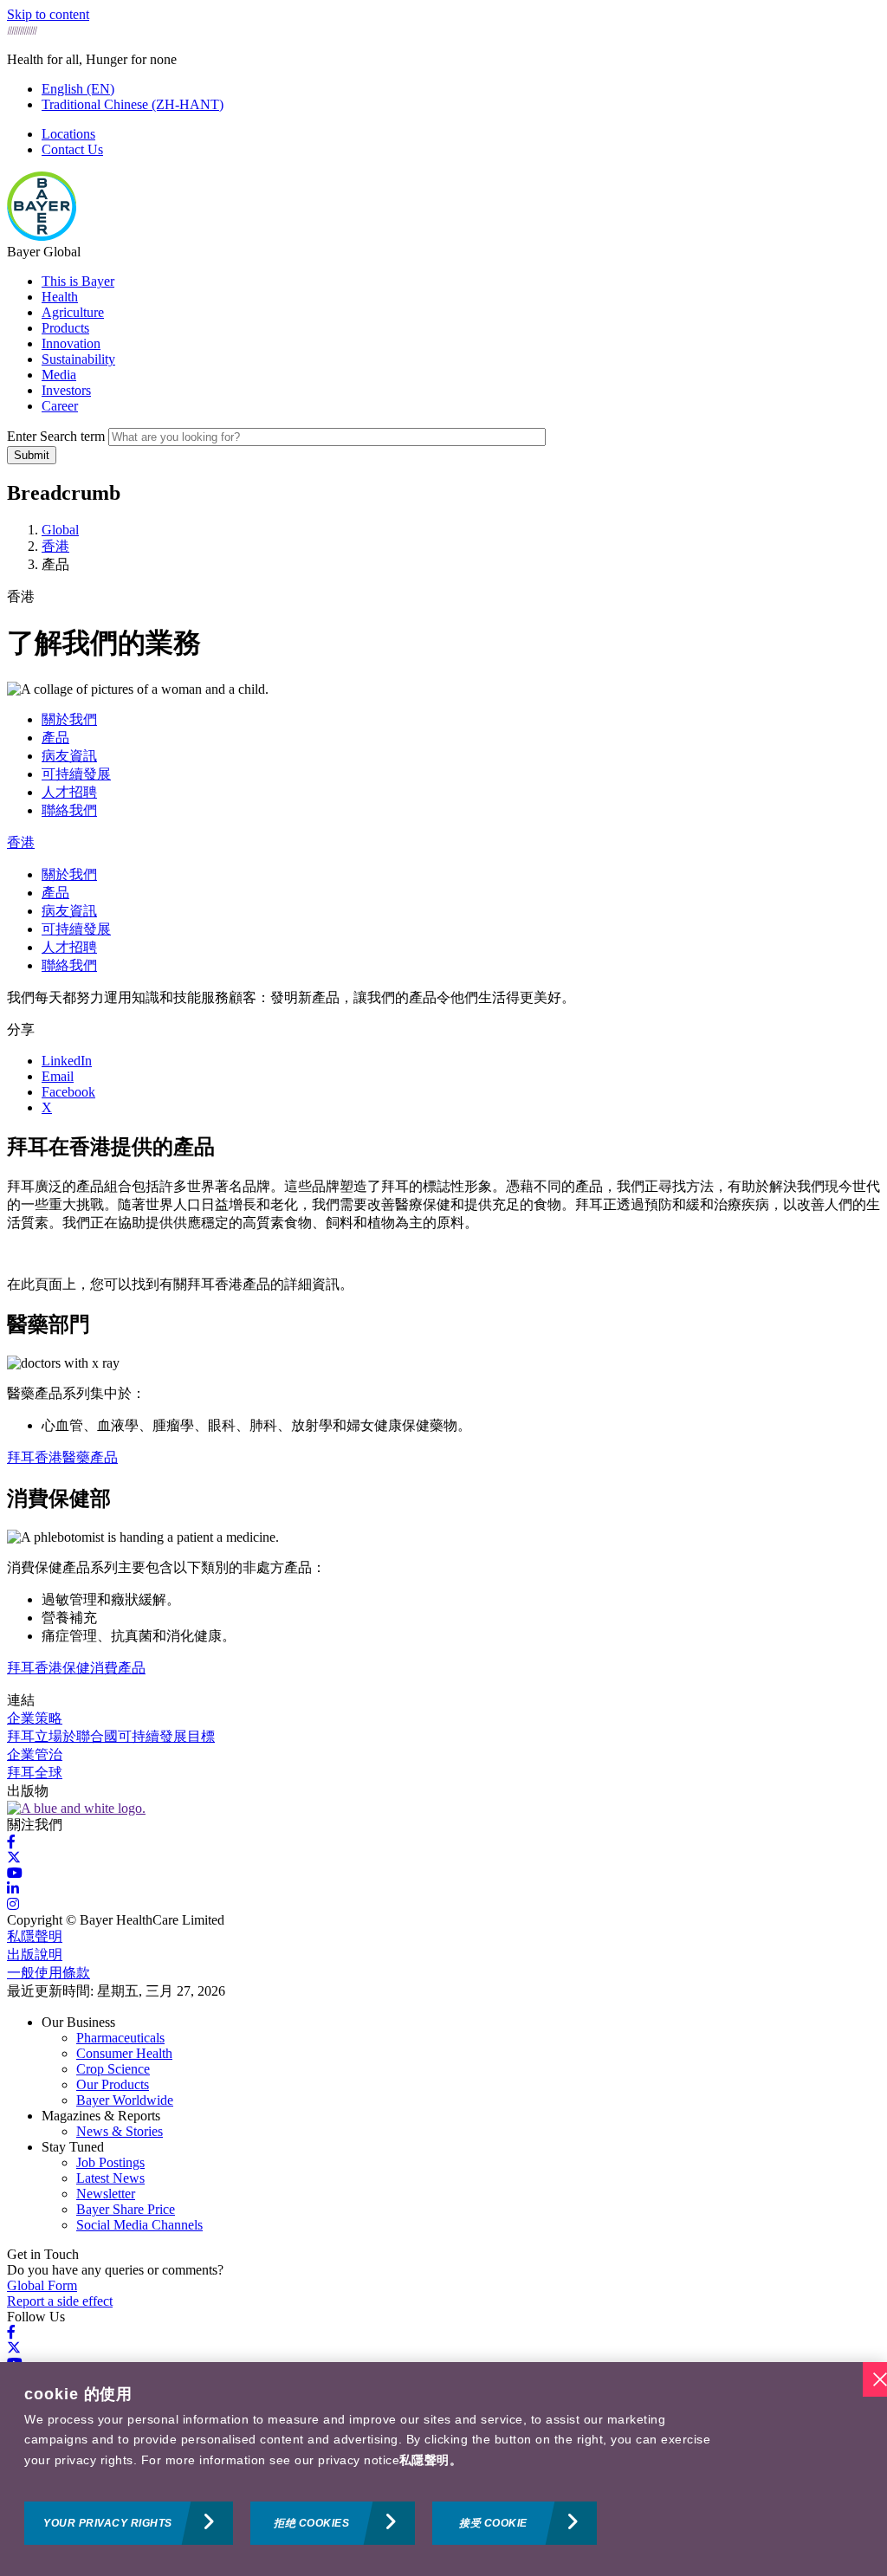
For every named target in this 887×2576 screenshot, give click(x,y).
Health (60, 297)
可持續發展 (76, 774)
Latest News (110, 2178)
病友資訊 (69, 756)
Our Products (113, 2084)
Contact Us (72, 149)
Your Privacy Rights (108, 2523)
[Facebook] (11, 1842)
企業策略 (35, 1718)
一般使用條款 (49, 1973)
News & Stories (120, 2131)
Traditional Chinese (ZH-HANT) (133, 104)
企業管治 (35, 1754)
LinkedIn (67, 1061)
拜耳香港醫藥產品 (62, 1457)
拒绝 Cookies (311, 2523)
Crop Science (113, 2069)
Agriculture (73, 312)
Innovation (71, 343)
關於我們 (69, 719)
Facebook (68, 1092)
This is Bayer (78, 281)
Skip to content (48, 14)
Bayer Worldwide (125, 2100)
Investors (66, 390)
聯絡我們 (69, 810)
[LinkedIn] (13, 1889)
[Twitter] (14, 1858)
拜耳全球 (35, 1773)
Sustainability (78, 359)
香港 (21, 842)
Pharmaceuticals (120, 2038)
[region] (443, 2469)
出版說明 (35, 1955)
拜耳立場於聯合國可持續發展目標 (111, 1736)
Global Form (42, 2285)
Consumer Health (124, 2053)
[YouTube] (15, 1873)
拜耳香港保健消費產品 (76, 1668)
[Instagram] (13, 1904)
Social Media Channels (139, 2225)
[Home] (42, 236)
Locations (68, 134)
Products (65, 328)
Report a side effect (60, 2301)
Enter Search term (56, 436)
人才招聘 (69, 792)
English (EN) (78, 89)
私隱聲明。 (431, 2460)
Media (59, 375)
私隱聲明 (35, 1936)
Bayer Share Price (126, 2209)
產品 (55, 738)
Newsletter (106, 2194)
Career (60, 406)
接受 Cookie (493, 2523)
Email (58, 1076)
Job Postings (110, 2162)
